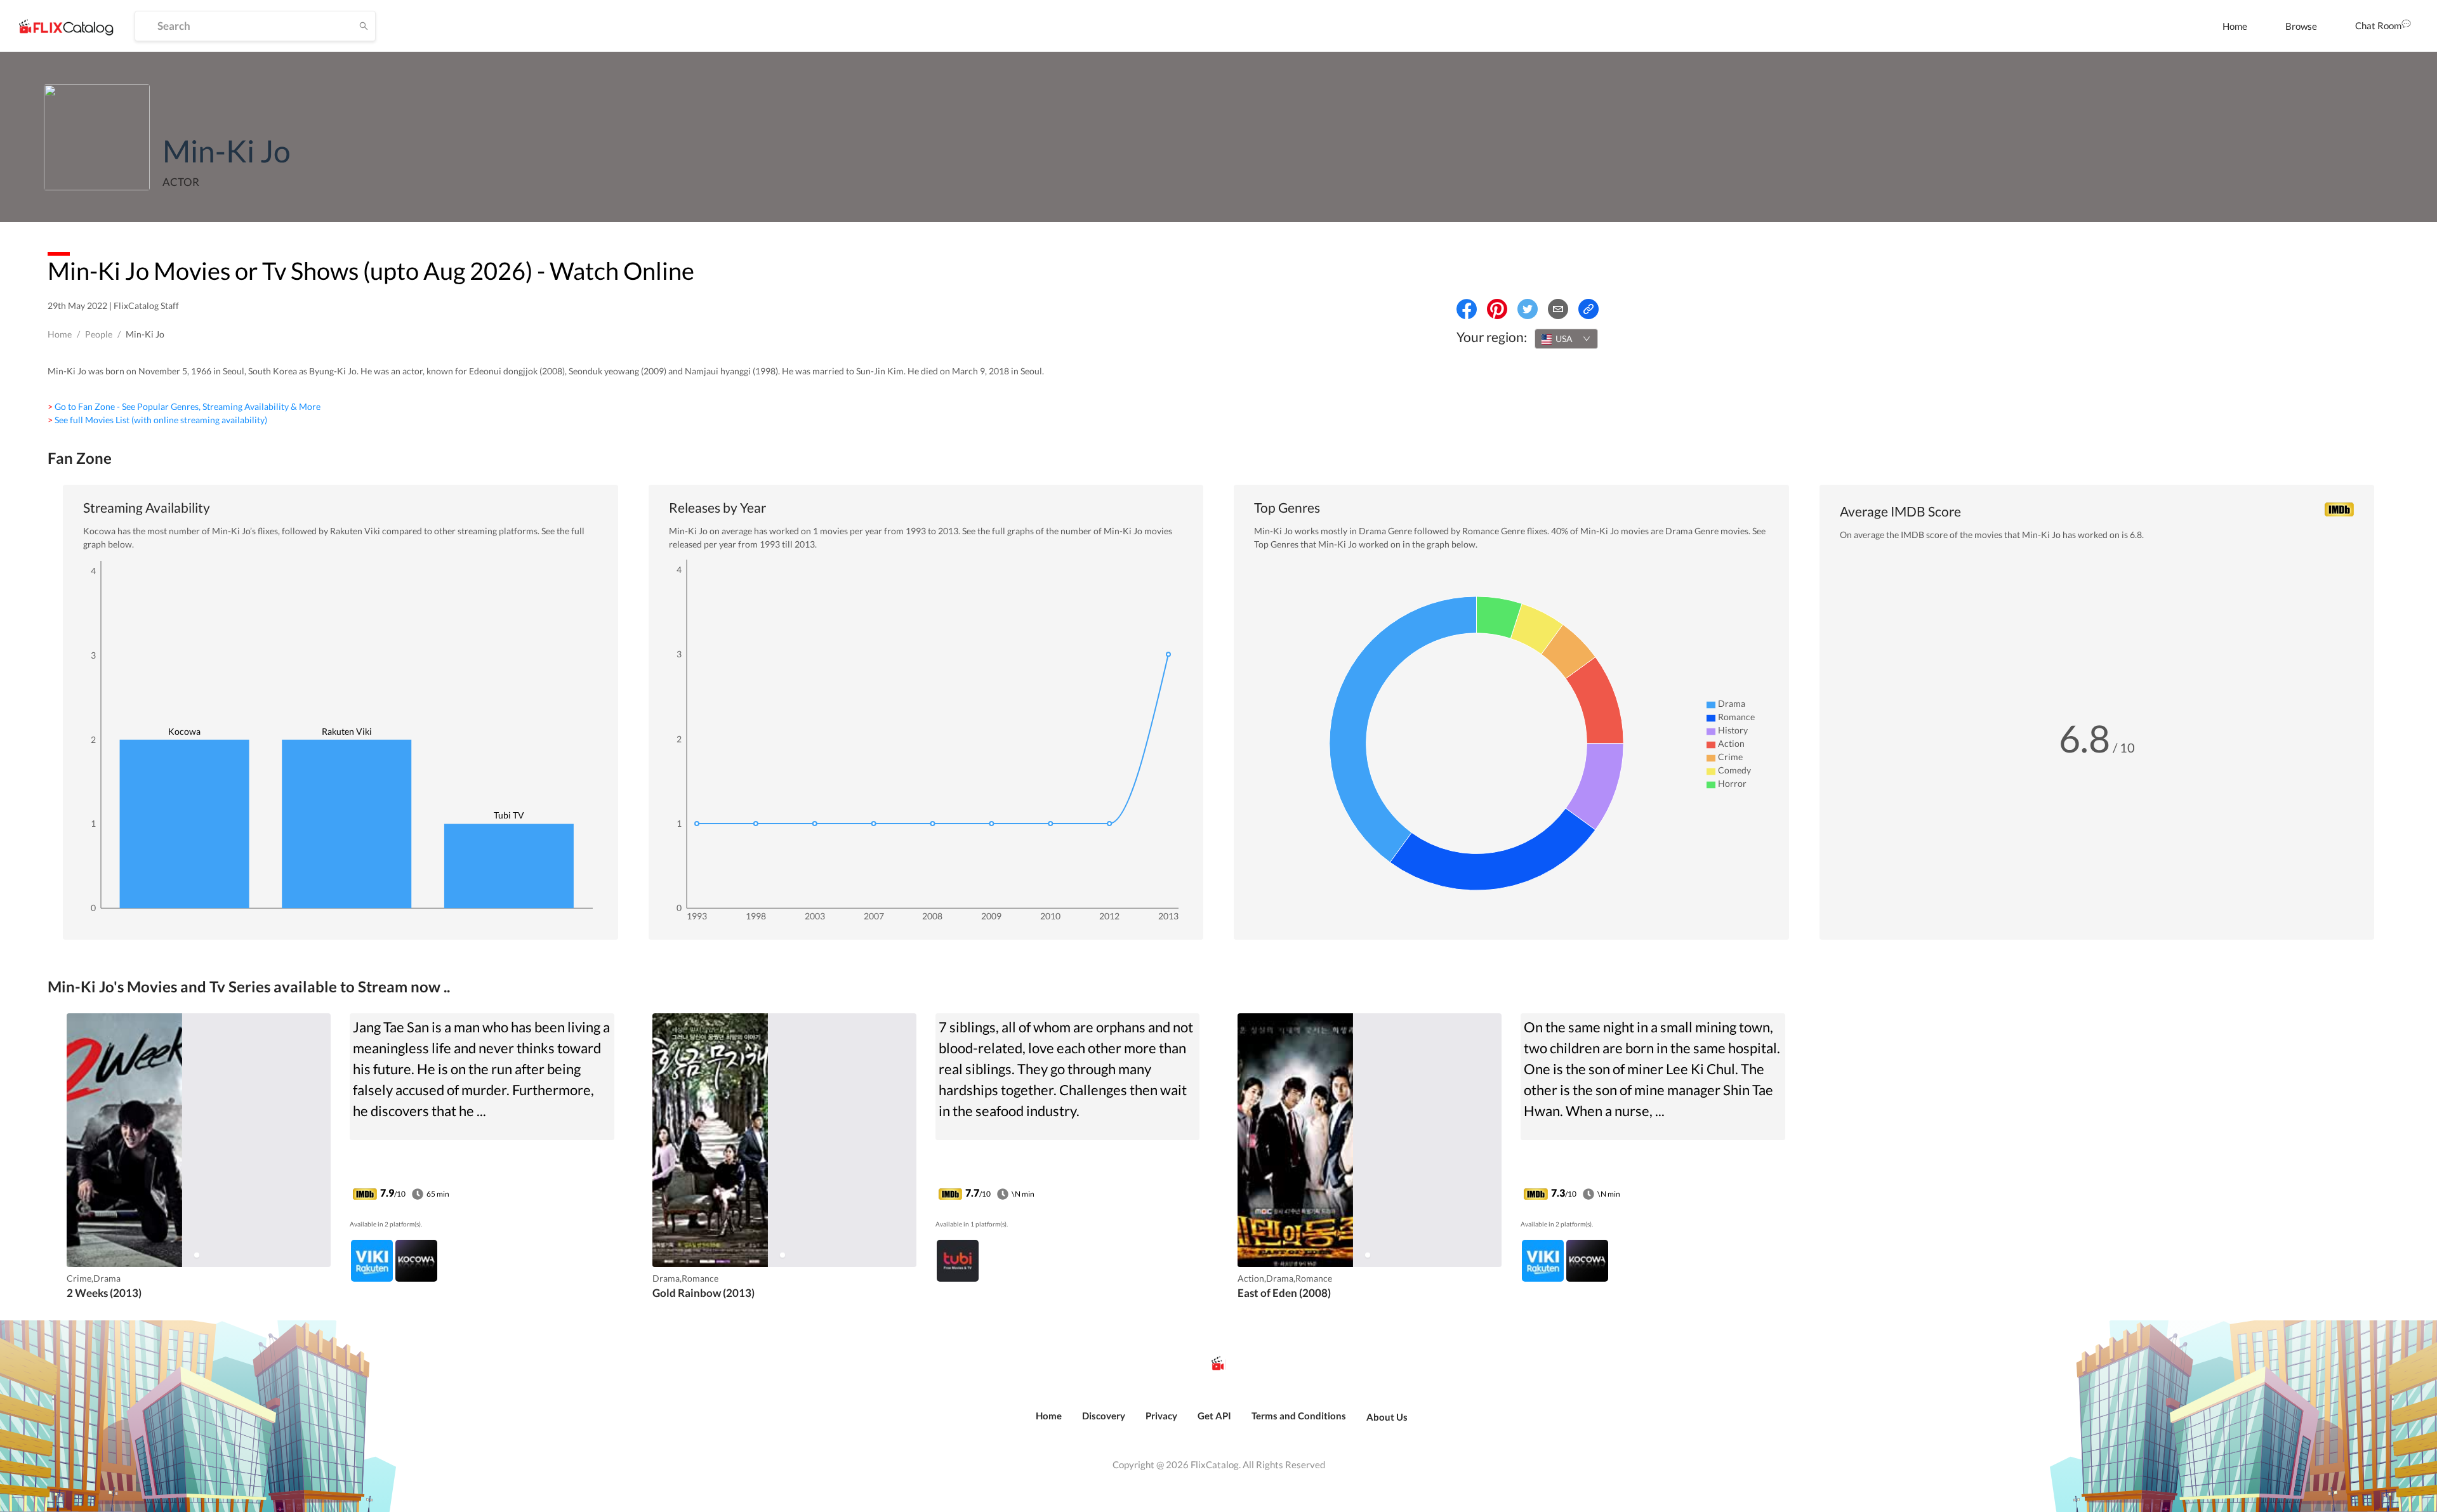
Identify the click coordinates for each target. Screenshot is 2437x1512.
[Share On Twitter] (1528, 309)
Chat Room (2378, 25)
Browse (2301, 26)
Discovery (1104, 1416)
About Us (1387, 1417)
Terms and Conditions (1299, 1416)
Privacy (1161, 1416)
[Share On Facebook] (1467, 309)
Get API (1214, 1416)
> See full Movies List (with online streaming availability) (157, 420)
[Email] (1558, 309)
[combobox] (1566, 339)
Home (2235, 26)
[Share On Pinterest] (1497, 309)
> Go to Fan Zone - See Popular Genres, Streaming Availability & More (184, 406)
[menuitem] (2235, 26)
